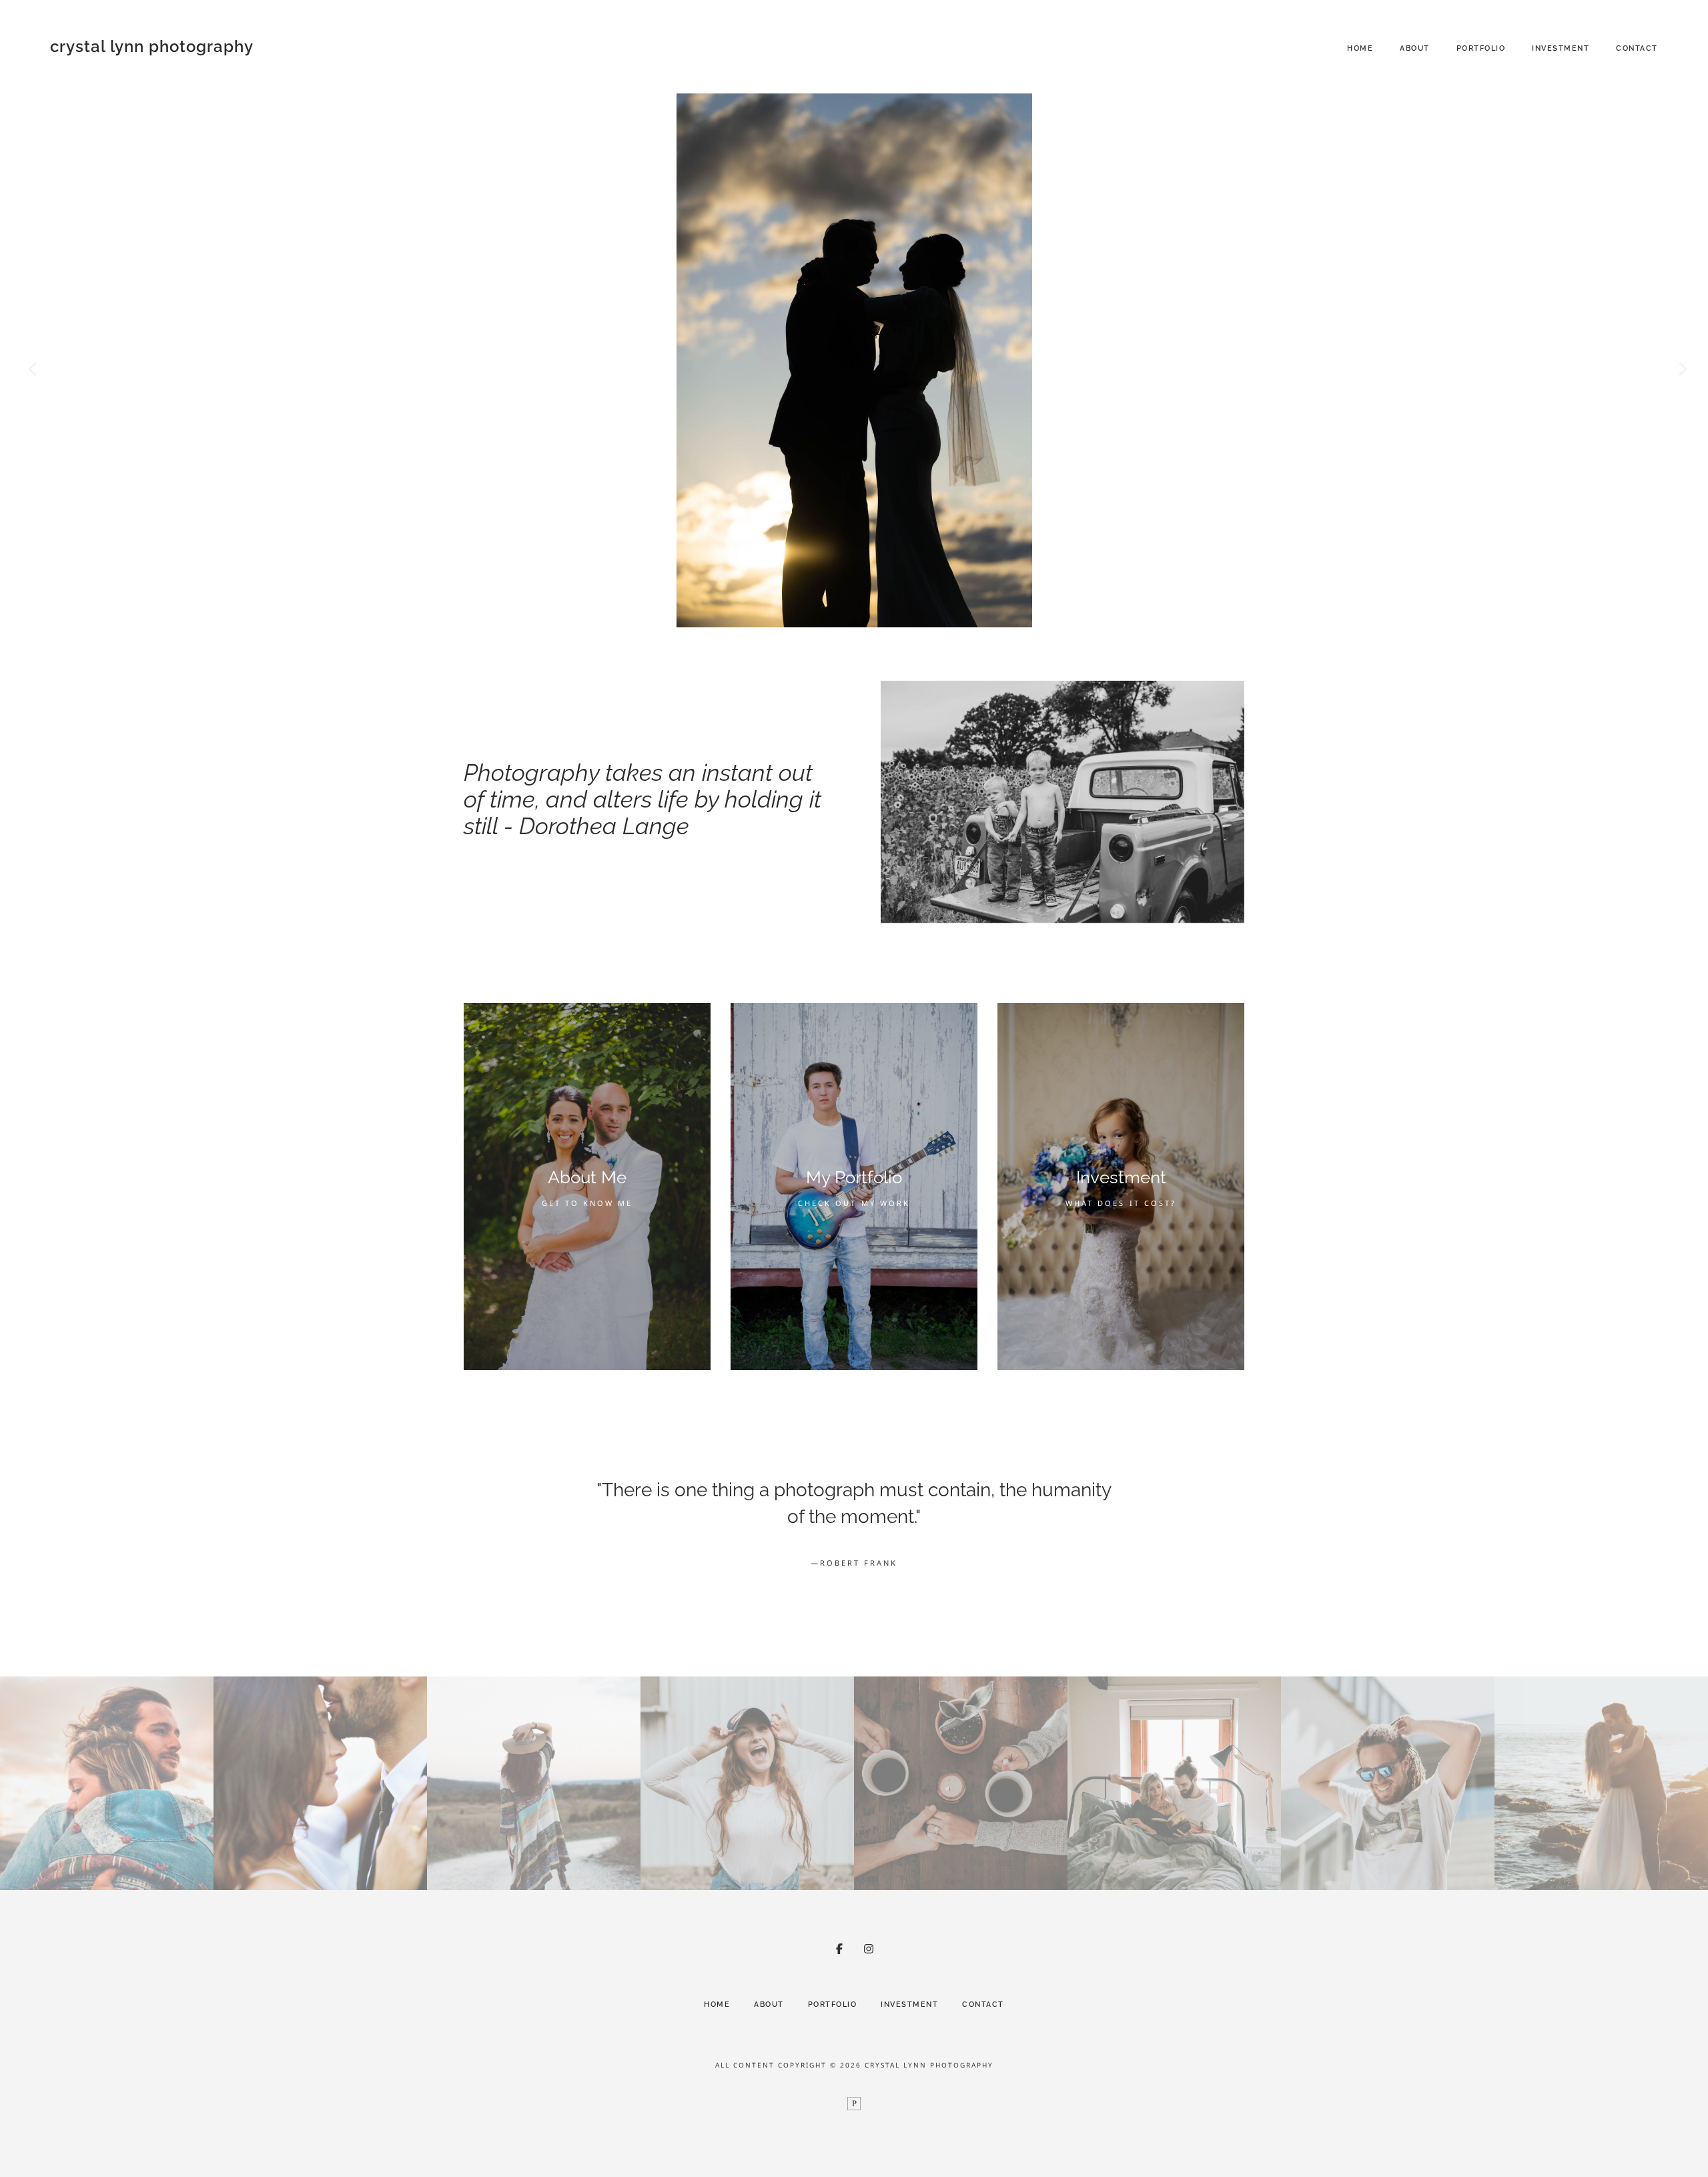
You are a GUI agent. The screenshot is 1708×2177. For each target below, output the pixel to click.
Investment (1561, 48)
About (1415, 48)
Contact (1637, 48)
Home (1360, 48)
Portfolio (1481, 48)
